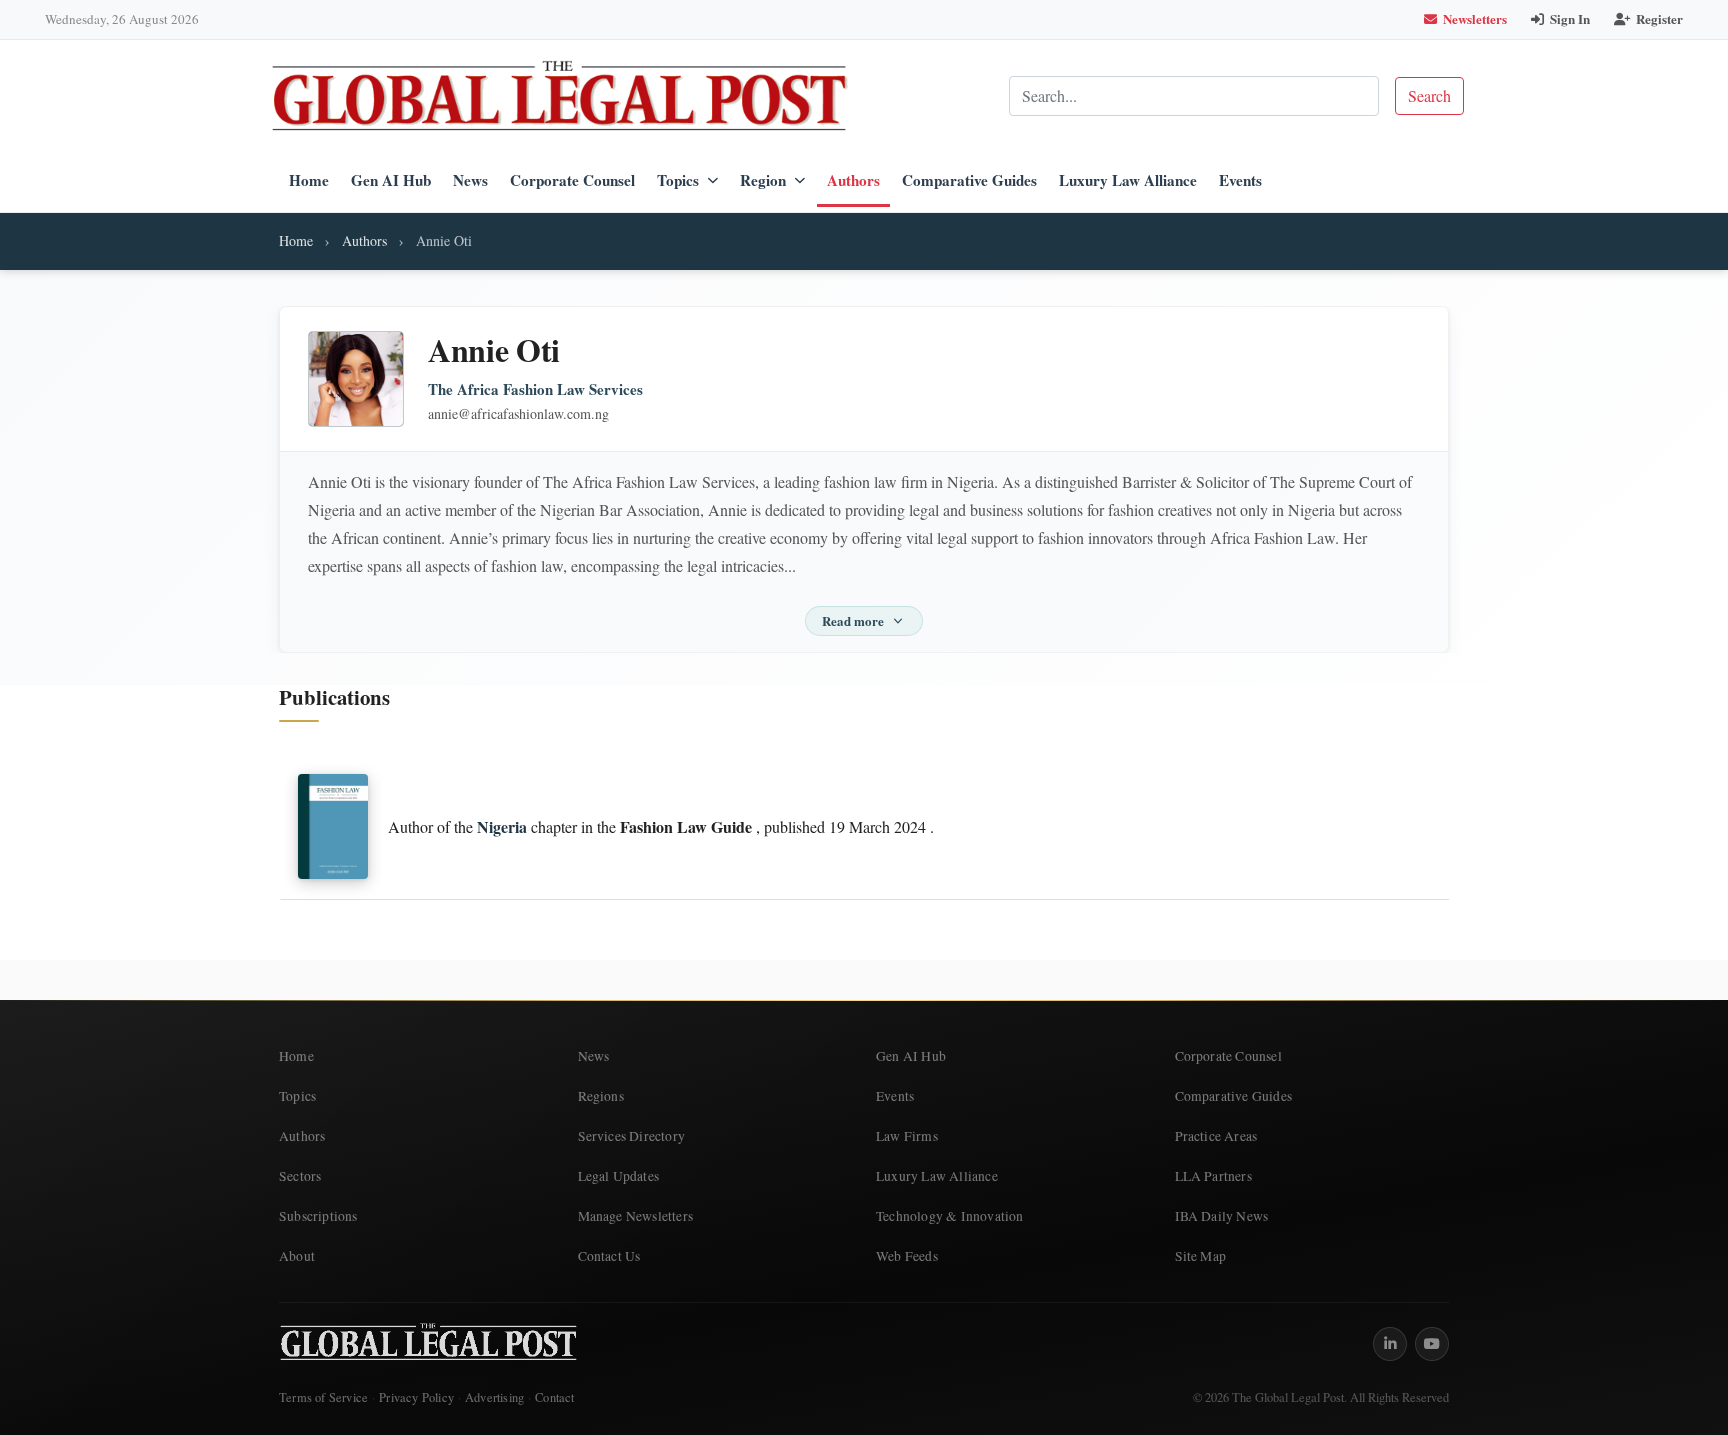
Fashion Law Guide (686, 826)
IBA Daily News (1222, 1216)
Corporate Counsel (572, 180)
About (297, 1256)
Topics (678, 180)
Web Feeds (907, 1256)
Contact (554, 1397)
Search (1429, 95)
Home (309, 180)
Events (1240, 180)
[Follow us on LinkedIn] (1390, 1344)
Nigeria (502, 826)
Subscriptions (318, 1216)
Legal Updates (619, 1176)
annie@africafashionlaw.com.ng (518, 413)
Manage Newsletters (636, 1216)
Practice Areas (1216, 1136)
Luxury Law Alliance (1128, 180)
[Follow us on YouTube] (1432, 1344)
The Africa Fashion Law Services (535, 389)
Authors (853, 180)
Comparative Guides (969, 180)
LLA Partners (1213, 1176)
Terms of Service (323, 1397)
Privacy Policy (416, 1397)
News (470, 180)
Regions (601, 1096)
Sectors (300, 1176)
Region (763, 180)
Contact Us (609, 1256)
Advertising (494, 1397)
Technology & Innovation (950, 1216)
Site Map (1201, 1256)
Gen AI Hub (391, 180)
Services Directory (632, 1136)
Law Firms (907, 1136)
